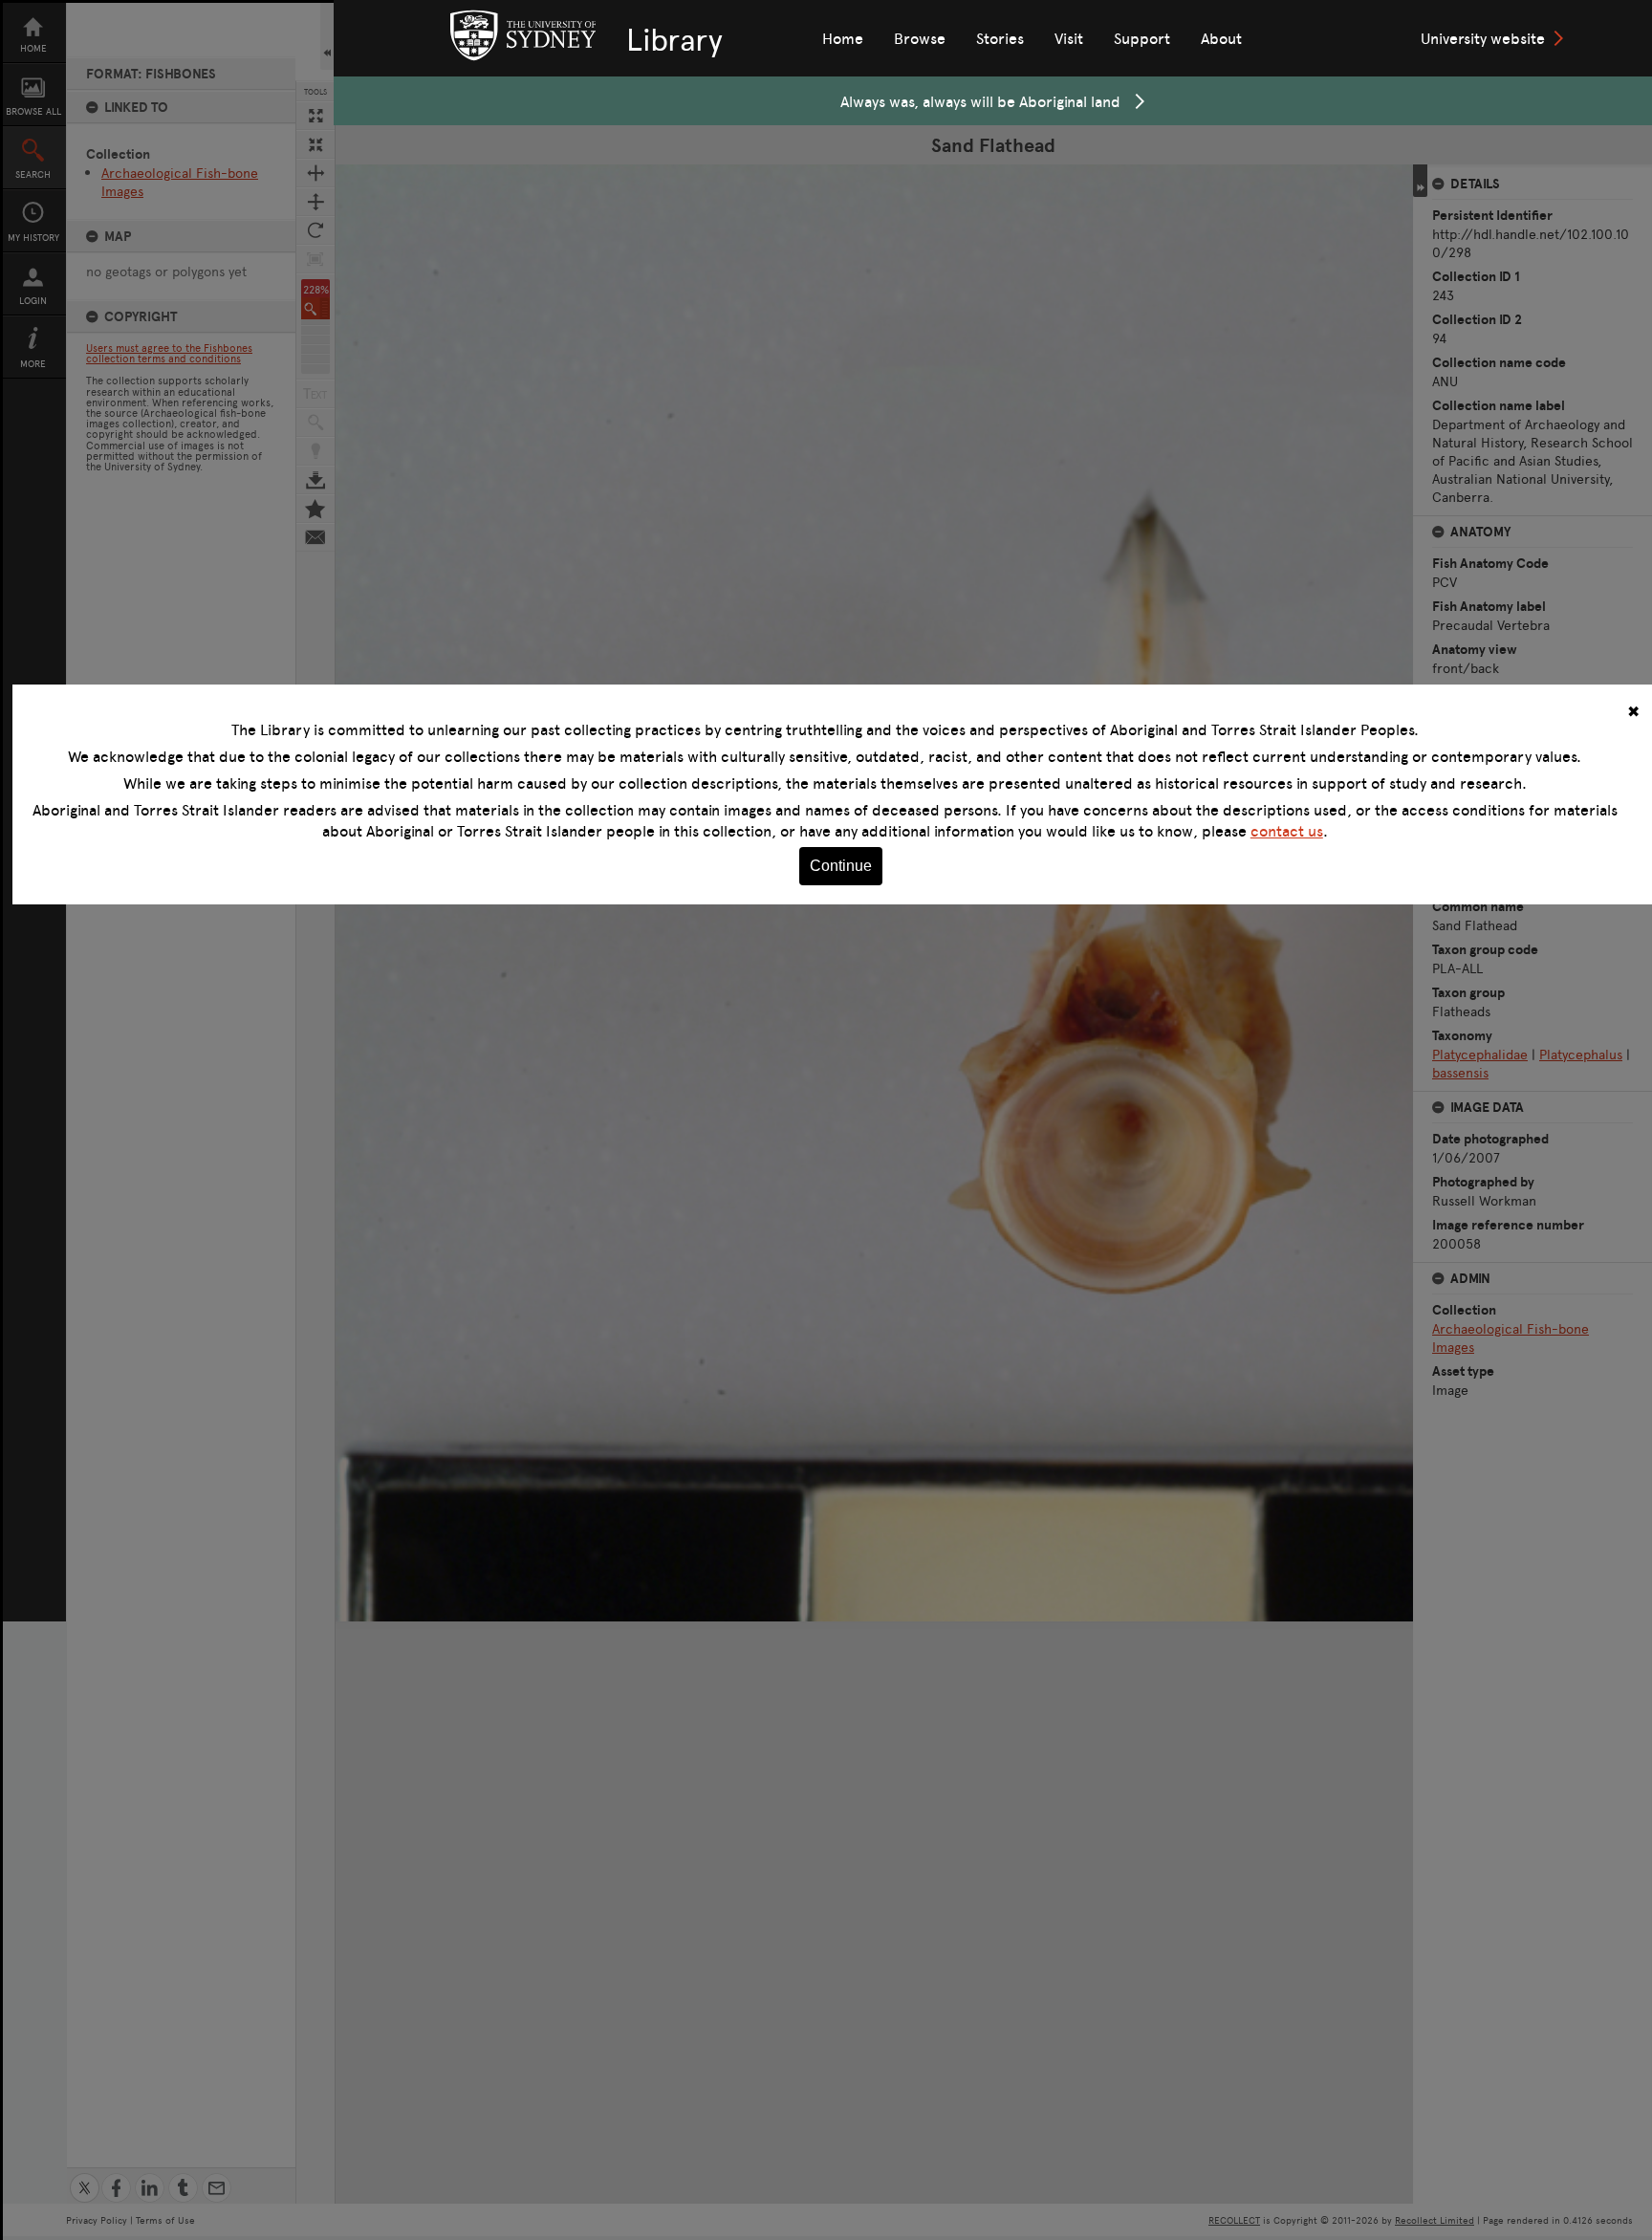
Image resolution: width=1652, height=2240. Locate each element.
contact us (1287, 831)
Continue (841, 866)
